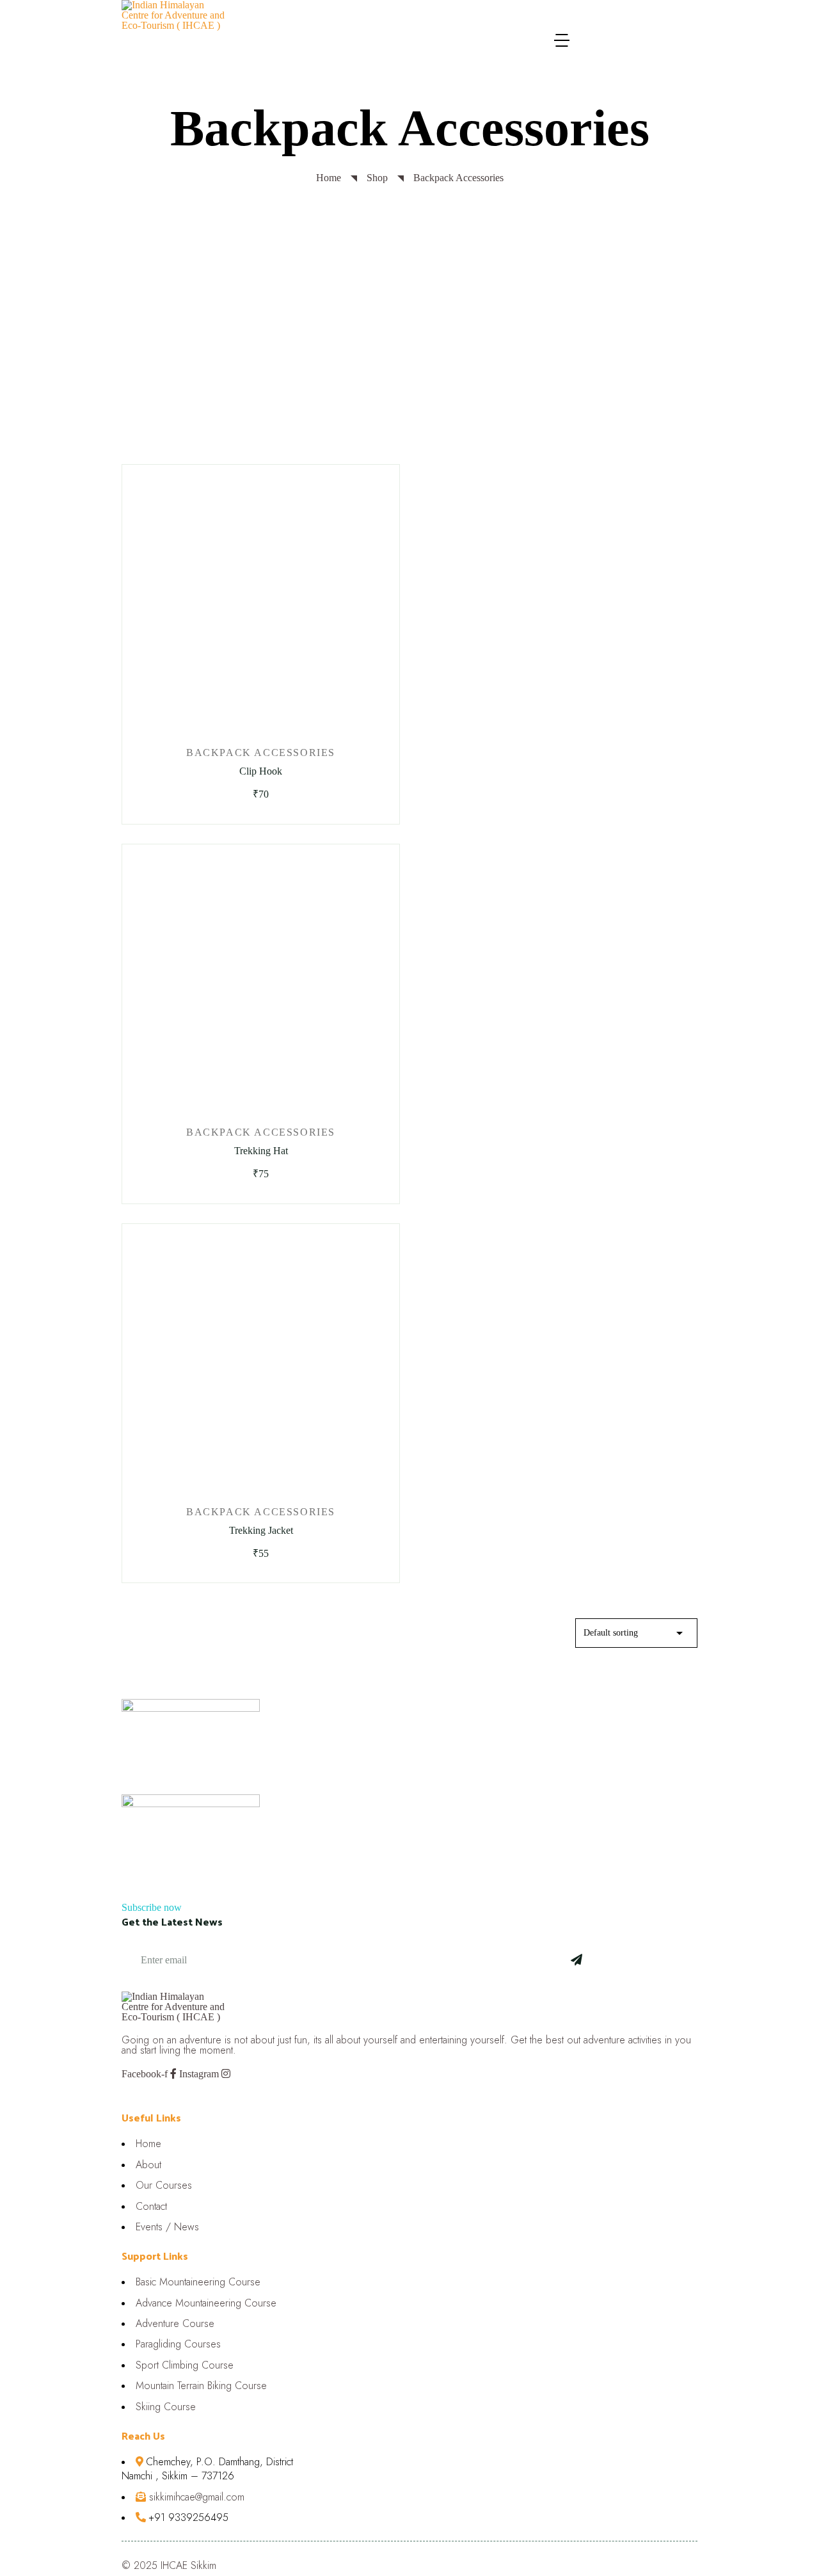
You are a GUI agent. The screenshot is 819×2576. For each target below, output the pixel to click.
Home (329, 178)
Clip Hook (261, 771)
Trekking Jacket (261, 1530)
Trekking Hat (261, 1151)
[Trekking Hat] (261, 981)
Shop (377, 178)
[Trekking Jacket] (261, 1361)
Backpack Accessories (261, 753)
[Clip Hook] (261, 602)
